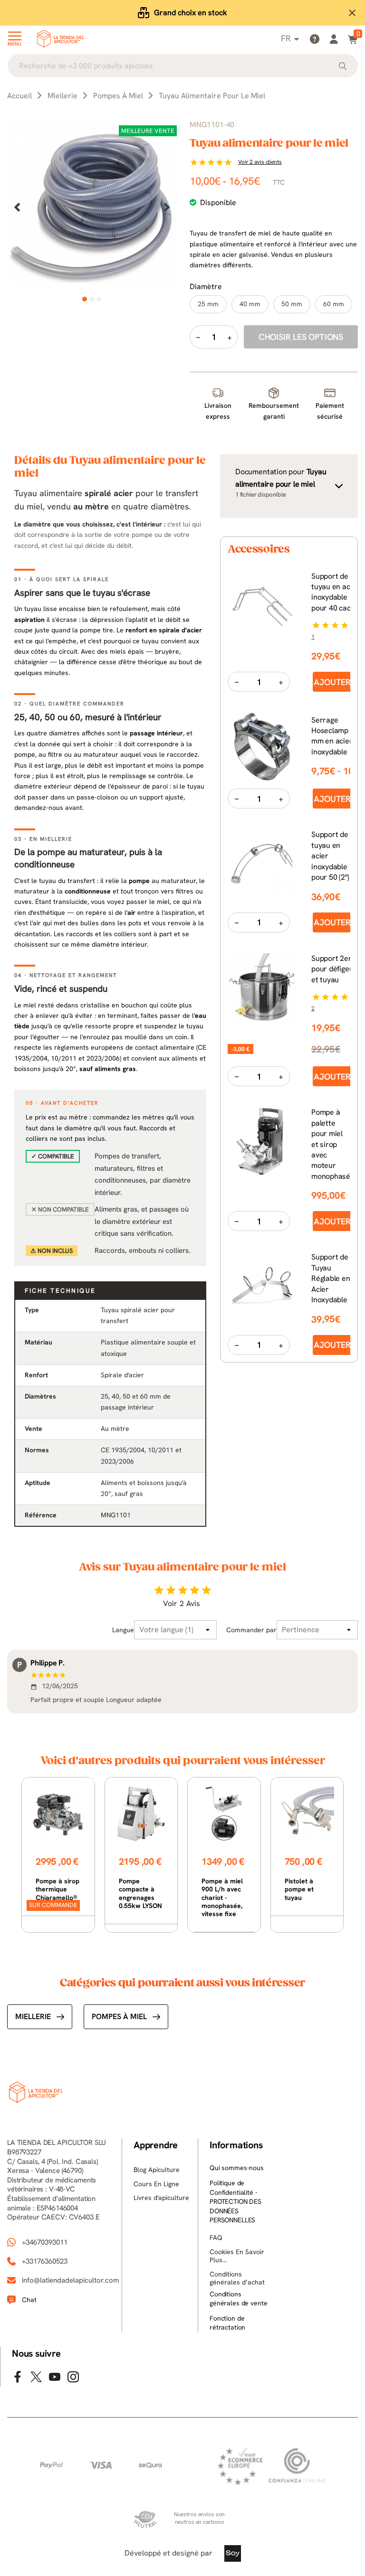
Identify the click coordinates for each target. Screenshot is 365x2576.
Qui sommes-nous (237, 2168)
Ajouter (332, 682)
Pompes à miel (119, 2017)
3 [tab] (99, 299)
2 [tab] (92, 299)
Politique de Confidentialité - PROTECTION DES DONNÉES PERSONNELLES (235, 2201)
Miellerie (33, 2017)
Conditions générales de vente (238, 2299)
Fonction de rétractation (227, 2323)
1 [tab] (85, 299)
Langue (123, 1630)
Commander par (251, 1630)
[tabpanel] (92, 208)
